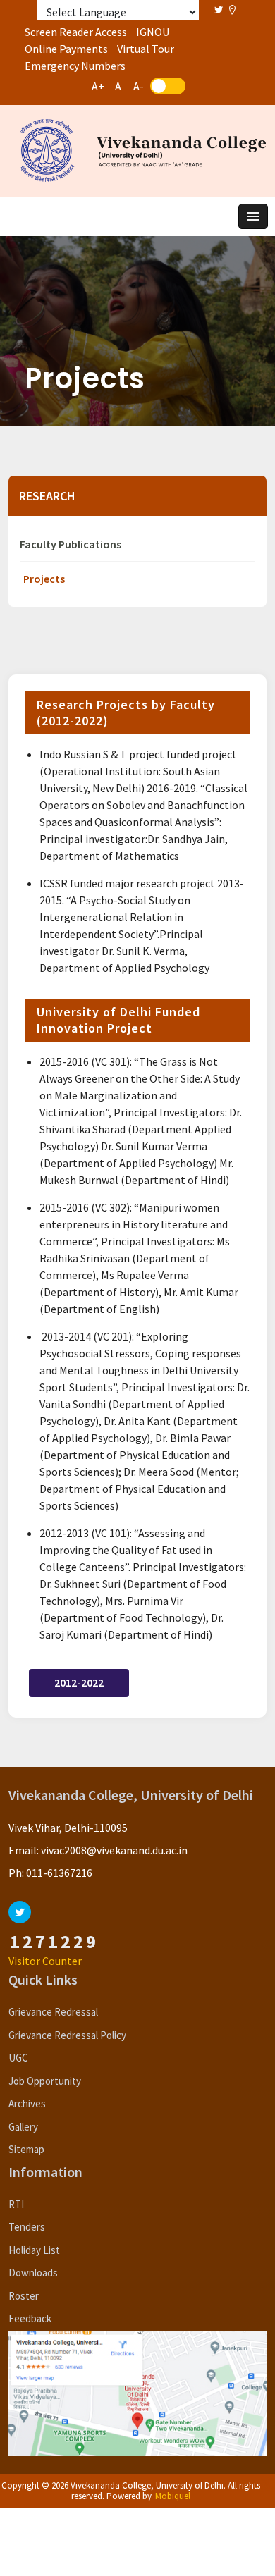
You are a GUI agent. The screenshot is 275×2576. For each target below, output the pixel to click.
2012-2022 (79, 1682)
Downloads (33, 2273)
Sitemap (26, 2149)
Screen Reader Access (76, 32)
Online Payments (66, 49)
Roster (24, 2296)
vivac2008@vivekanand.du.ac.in (114, 1850)
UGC (18, 2058)
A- (139, 86)
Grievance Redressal (53, 2012)
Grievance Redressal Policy (67, 2035)
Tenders (27, 2227)
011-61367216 (59, 1873)
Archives (27, 2103)
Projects (44, 579)
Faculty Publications (71, 544)
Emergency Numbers (75, 66)
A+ (98, 86)
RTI (16, 2204)
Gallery (23, 2127)
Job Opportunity (45, 2081)
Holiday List (34, 2250)
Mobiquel (173, 2496)
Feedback (30, 2318)
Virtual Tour (146, 49)
